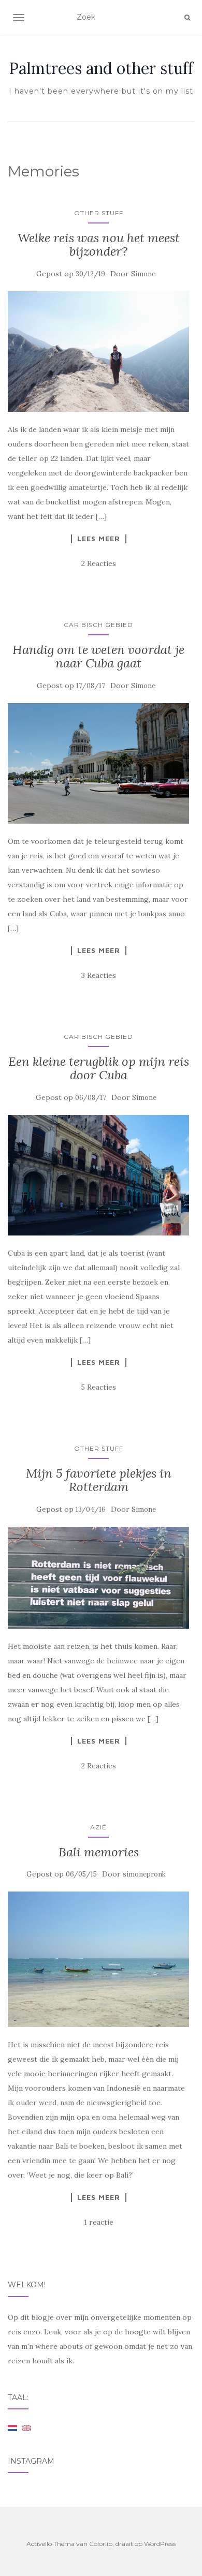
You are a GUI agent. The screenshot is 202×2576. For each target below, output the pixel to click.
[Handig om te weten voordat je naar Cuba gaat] (98, 763)
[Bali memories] (98, 1959)
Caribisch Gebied (98, 625)
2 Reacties (99, 563)
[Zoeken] (187, 18)
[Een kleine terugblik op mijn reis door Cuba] (98, 1175)
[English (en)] (26, 2427)
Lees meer (99, 539)
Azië (98, 1827)
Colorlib (101, 2544)
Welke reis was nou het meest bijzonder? (99, 244)
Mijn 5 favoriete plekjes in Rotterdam (99, 1480)
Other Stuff (99, 213)
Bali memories (99, 1852)
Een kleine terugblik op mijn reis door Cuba (99, 1068)
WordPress (160, 2544)
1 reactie (99, 2222)
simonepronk (144, 1874)
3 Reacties (99, 975)
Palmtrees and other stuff (101, 68)
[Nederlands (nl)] (12, 2427)
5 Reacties (98, 1387)
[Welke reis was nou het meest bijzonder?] (98, 352)
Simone (143, 274)
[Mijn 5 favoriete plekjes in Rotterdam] (98, 1578)
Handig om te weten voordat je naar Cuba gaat (98, 656)
